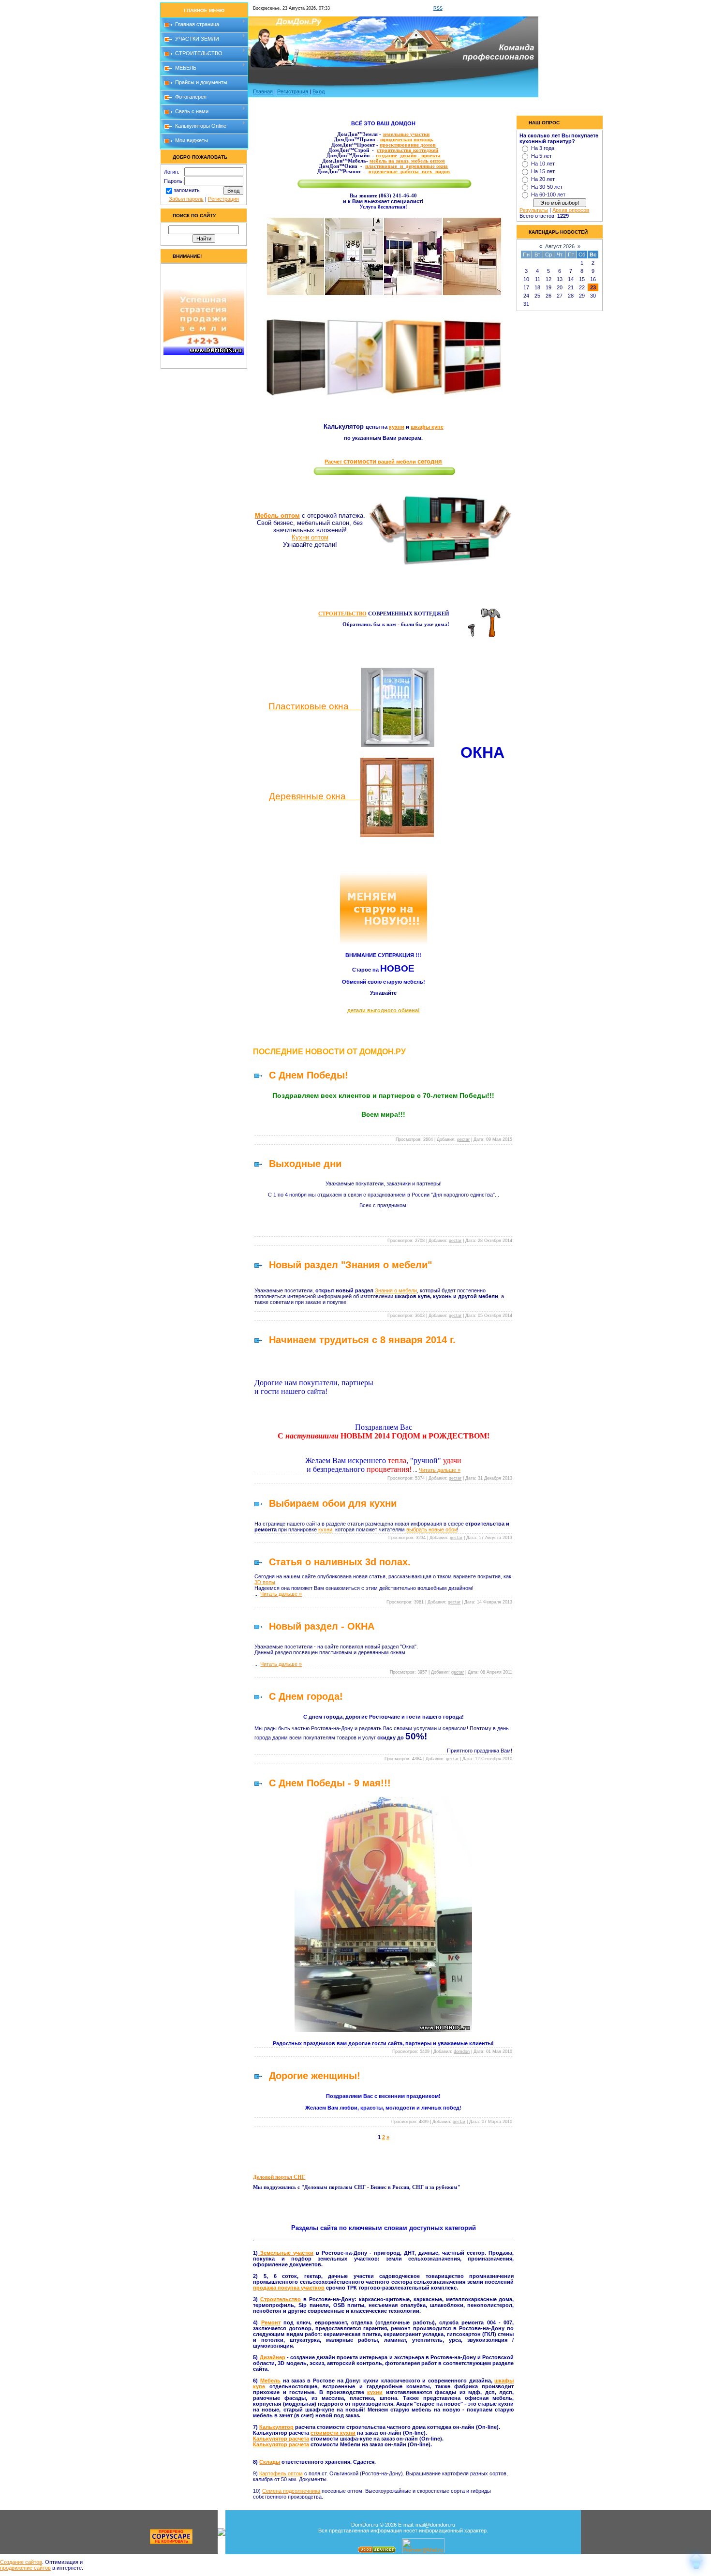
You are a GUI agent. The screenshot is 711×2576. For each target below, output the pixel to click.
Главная (263, 91)
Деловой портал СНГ (279, 2177)
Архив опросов (571, 210)
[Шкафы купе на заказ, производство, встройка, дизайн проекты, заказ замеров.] (383, 398)
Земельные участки (286, 2253)
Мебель (270, 2381)
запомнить (187, 190)
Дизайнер (273, 2357)
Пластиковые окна (315, 706)
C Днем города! (306, 1696)
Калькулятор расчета (281, 2439)
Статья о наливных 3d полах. (340, 1562)
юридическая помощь (407, 140)
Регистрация (223, 199)
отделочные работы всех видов (409, 172)
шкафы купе (427, 427)
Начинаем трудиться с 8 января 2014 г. (362, 1340)
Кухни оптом (310, 537)
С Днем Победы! (309, 1075)
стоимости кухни (333, 2433)
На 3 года (543, 148)
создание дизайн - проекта (408, 156)
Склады (270, 2462)
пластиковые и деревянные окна (407, 166)
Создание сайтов (21, 2562)
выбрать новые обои (432, 1529)
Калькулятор (276, 2427)
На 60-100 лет (548, 195)
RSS (438, 8)
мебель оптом (427, 161)
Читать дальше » (440, 1470)
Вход (318, 91)
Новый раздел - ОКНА (322, 1626)
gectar (463, 1139)
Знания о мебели (396, 1290)
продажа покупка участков (289, 2288)
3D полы (265, 1582)
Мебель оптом (277, 516)
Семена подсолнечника (291, 2491)
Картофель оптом (281, 2473)
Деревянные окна (315, 796)
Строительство (281, 2299)
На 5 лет (541, 156)
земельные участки (406, 134)
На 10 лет (543, 164)
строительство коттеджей (407, 150)
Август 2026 (560, 246)
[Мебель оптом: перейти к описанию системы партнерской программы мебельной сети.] (440, 530)
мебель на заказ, (390, 161)
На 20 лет (543, 179)
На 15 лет (543, 171)
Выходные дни (305, 1164)
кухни (397, 427)
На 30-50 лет (547, 187)
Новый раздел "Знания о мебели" (350, 1265)
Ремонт (271, 2322)
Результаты (534, 210)
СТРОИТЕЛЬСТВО (342, 614)
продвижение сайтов (25, 2568)
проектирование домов (408, 145)
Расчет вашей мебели (383, 462)
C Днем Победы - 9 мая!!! (330, 1783)
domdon (462, 2052)
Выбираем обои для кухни (333, 1503)
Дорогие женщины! (315, 2076)
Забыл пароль (186, 199)
